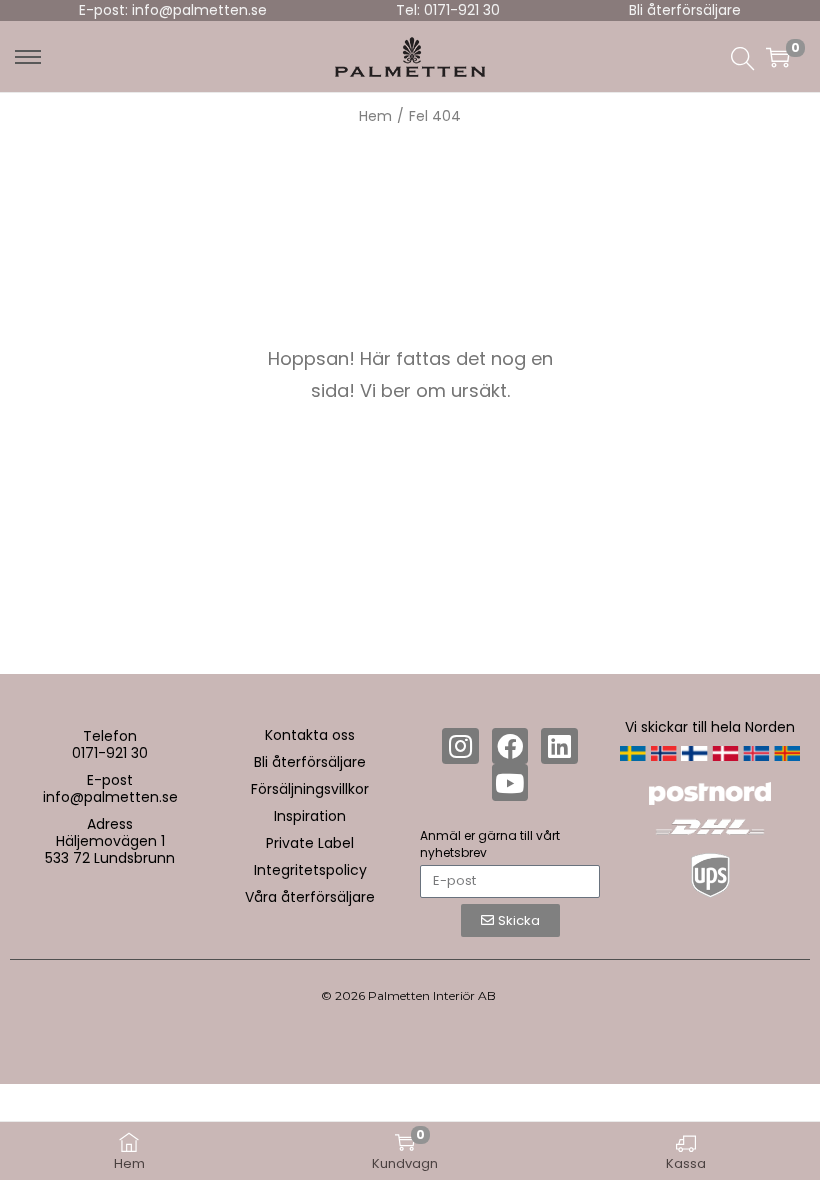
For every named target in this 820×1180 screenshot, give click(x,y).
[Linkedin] (559, 746)
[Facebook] (510, 746)
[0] (778, 57)
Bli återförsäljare (685, 10)
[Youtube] (510, 782)
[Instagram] (460, 746)
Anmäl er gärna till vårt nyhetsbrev (490, 844)
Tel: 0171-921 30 (448, 10)
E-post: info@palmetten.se (173, 10)
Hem (375, 116)
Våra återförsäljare (310, 897)
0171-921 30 (110, 753)
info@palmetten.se (110, 797)
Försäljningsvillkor (310, 789)
